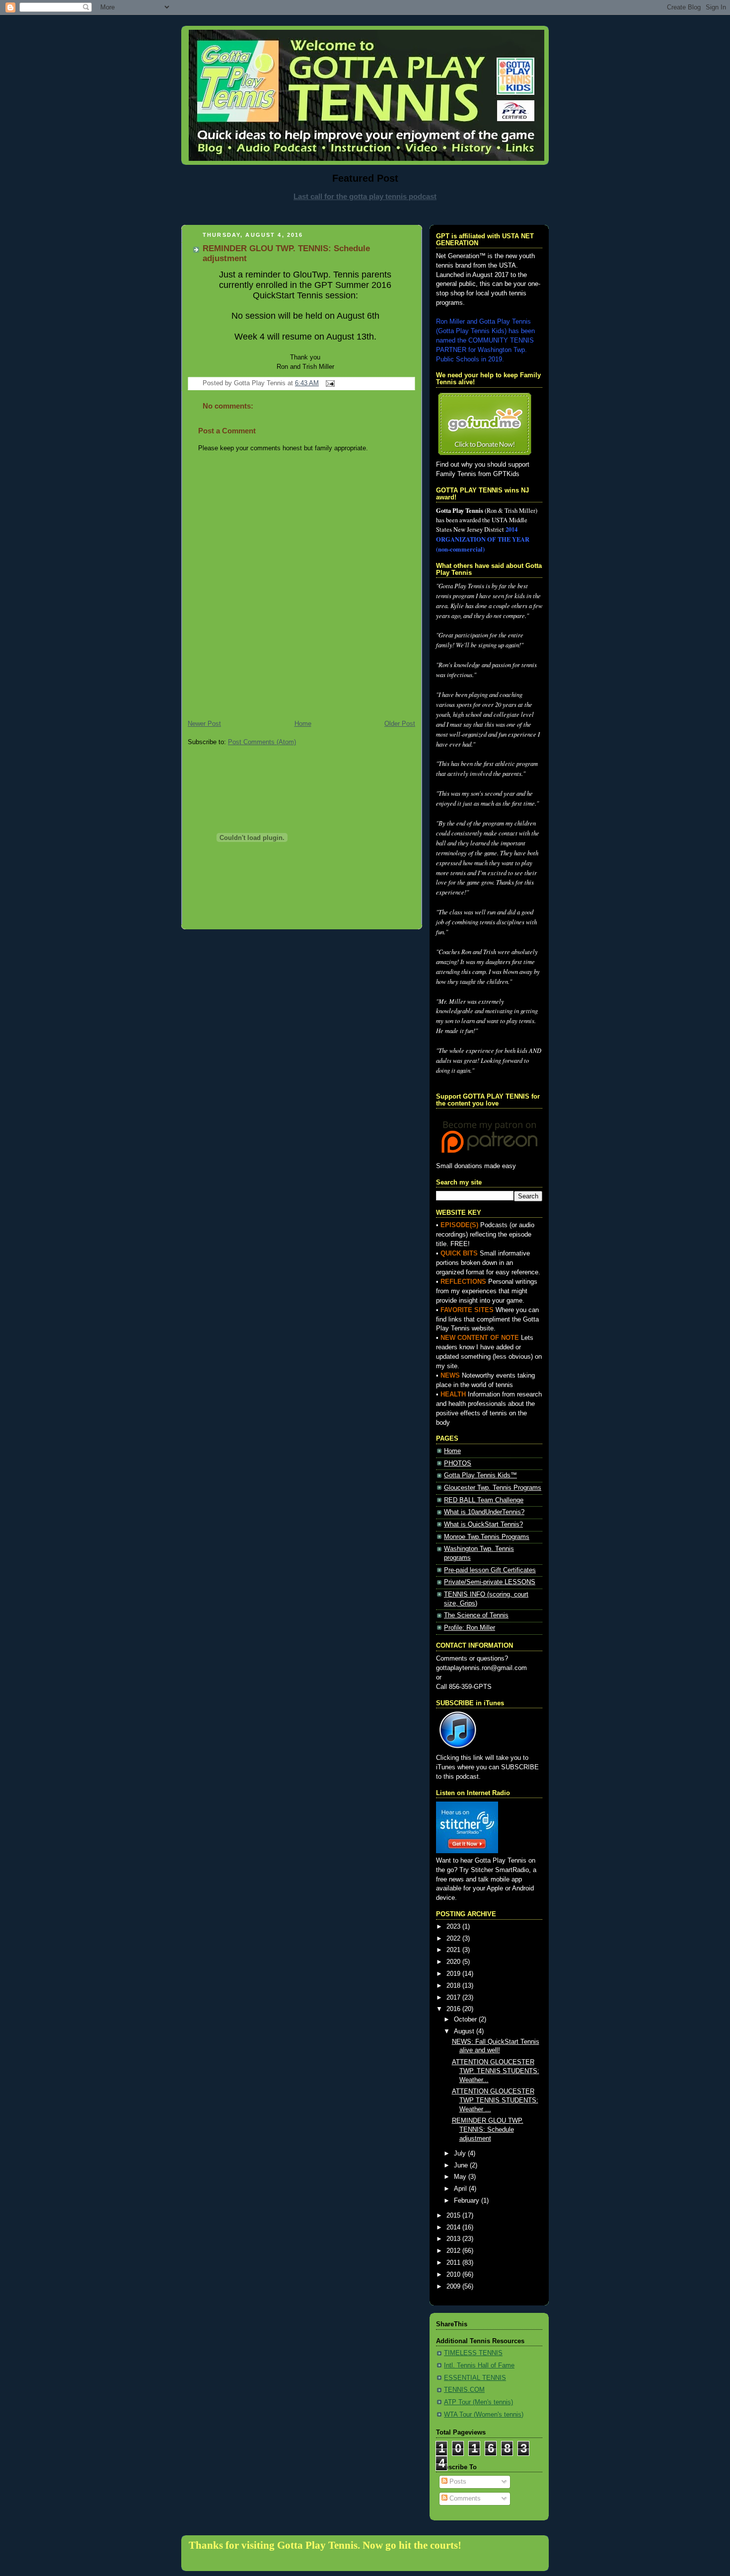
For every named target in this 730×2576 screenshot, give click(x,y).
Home (303, 724)
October (466, 2019)
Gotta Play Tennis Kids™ (480, 1475)
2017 (454, 1998)
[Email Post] (329, 383)
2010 (454, 2275)
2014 (454, 2228)
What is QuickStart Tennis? (483, 1525)
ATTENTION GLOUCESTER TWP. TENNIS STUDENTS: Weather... (496, 2071)
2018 (454, 1986)
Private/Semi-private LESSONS (490, 1582)
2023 (454, 1927)
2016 (454, 2009)
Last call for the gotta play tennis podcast (365, 196)
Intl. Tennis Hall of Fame (479, 2366)
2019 (454, 1974)
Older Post (400, 724)
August (465, 2031)
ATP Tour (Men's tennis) (478, 2402)
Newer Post (204, 724)
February (468, 2201)
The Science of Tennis (476, 1615)
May (461, 2177)
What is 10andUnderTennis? (484, 1512)
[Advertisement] (365, 212)
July (461, 2154)
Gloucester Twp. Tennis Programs (493, 1488)
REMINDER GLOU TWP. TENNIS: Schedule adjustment (488, 2129)
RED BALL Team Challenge (484, 1500)
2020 (454, 1962)
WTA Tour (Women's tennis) (484, 2415)
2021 (454, 1950)
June (462, 2165)
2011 (454, 2263)
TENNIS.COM (464, 2390)
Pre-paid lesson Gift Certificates (490, 1570)
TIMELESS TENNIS (473, 2353)
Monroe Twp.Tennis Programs (487, 1537)
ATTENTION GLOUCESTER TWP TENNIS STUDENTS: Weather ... (495, 2100)
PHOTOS (458, 1463)
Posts (457, 2482)
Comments (464, 2499)
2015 (454, 2216)
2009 (454, 2287)
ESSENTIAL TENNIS (475, 2378)
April (461, 2189)
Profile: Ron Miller (470, 1628)
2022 (454, 1939)
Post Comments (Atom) (262, 742)
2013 (454, 2239)
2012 (454, 2251)
